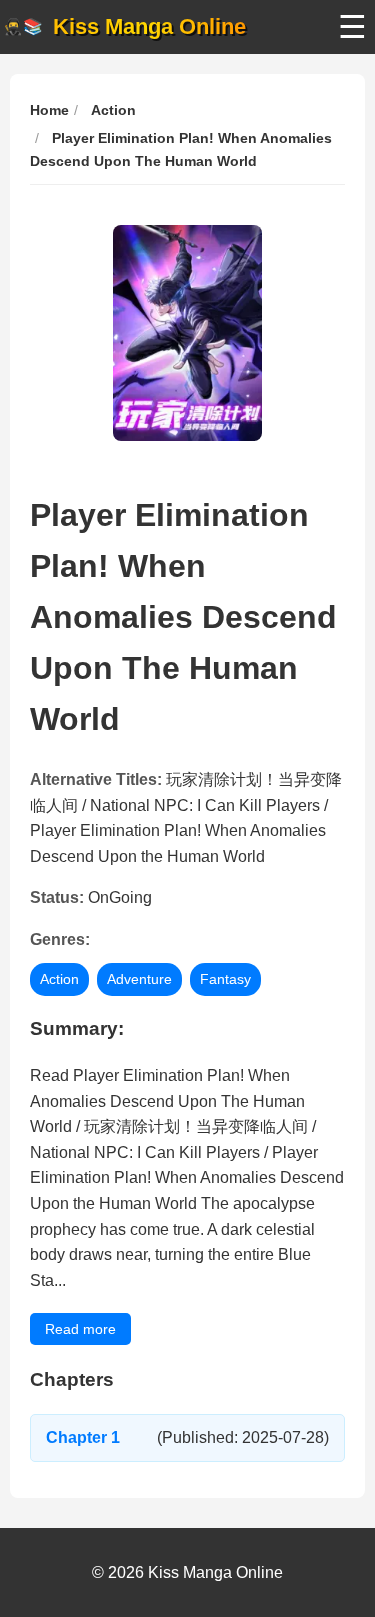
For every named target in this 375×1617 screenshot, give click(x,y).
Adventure (139, 979)
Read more (80, 1329)
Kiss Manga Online (149, 26)
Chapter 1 (83, 1437)
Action (59, 979)
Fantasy (225, 979)
